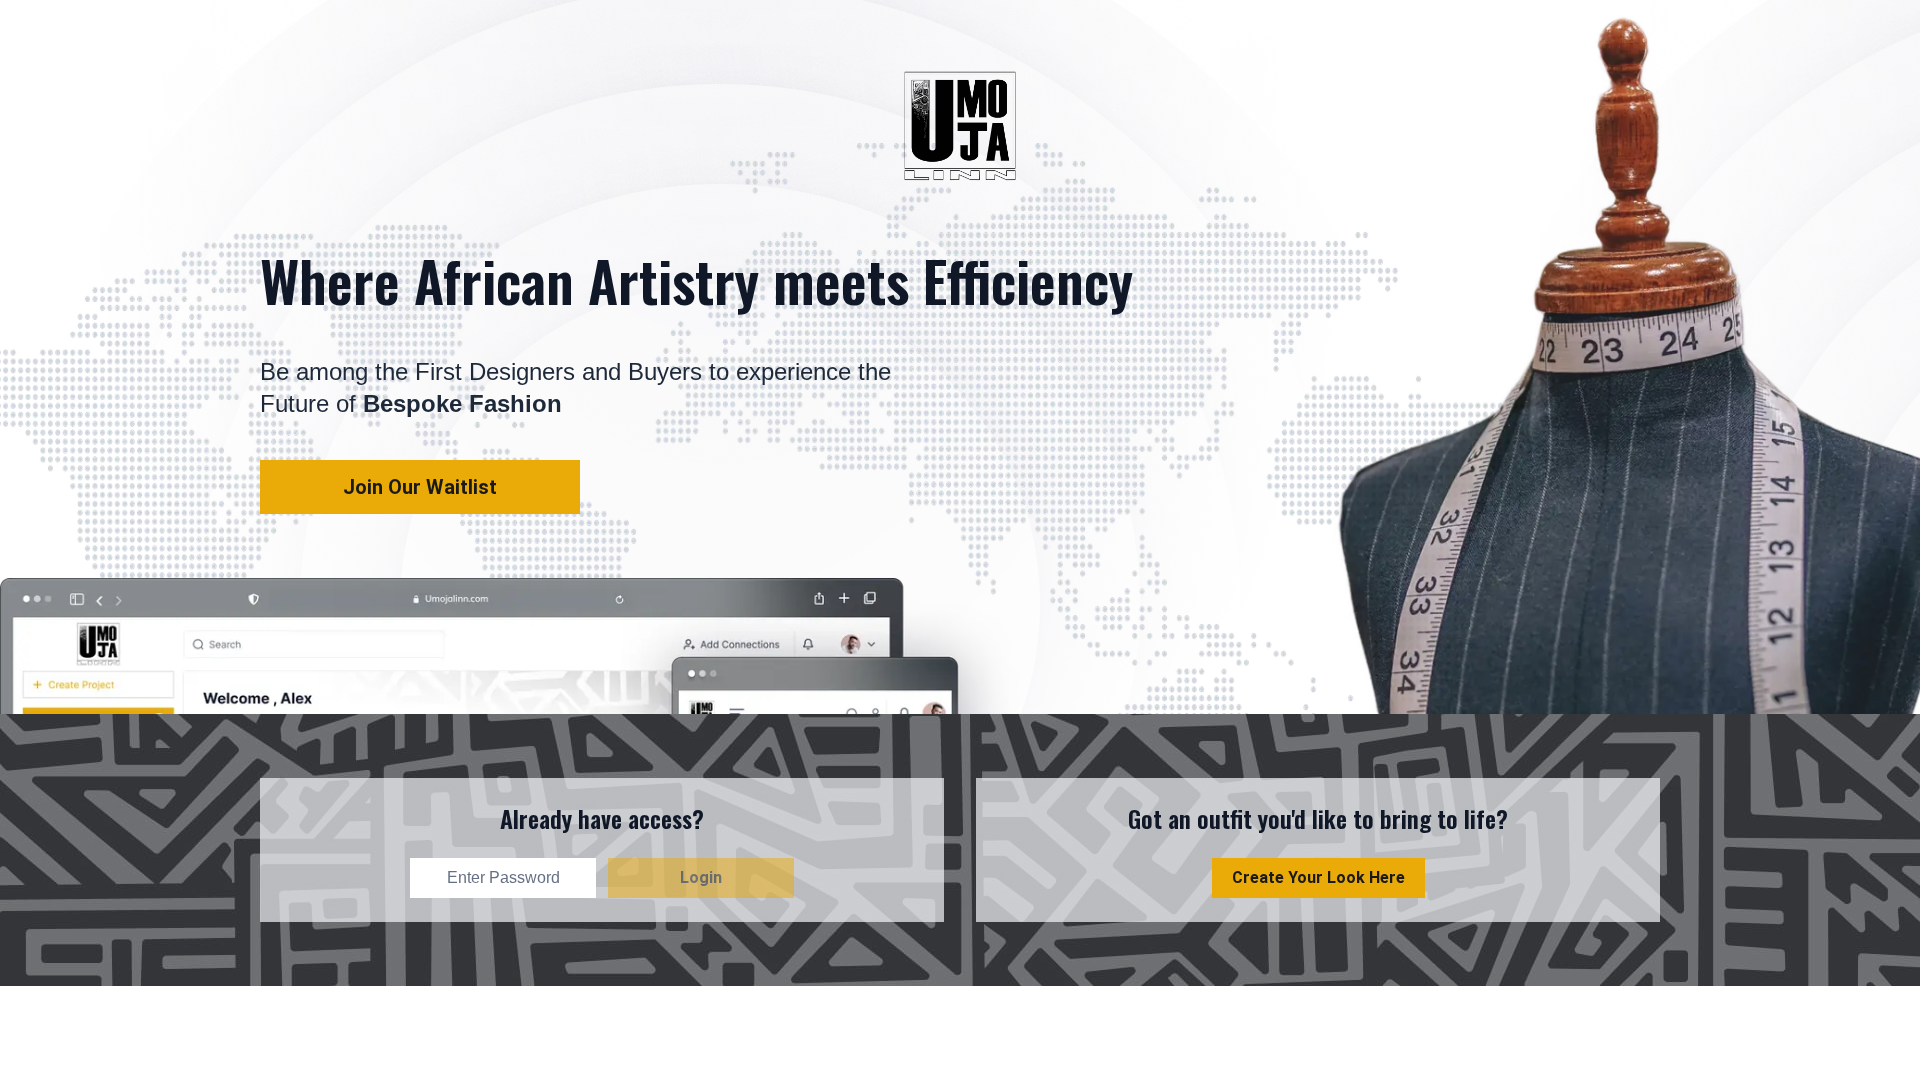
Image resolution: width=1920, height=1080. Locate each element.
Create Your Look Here (1318, 877)
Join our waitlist (420, 487)
